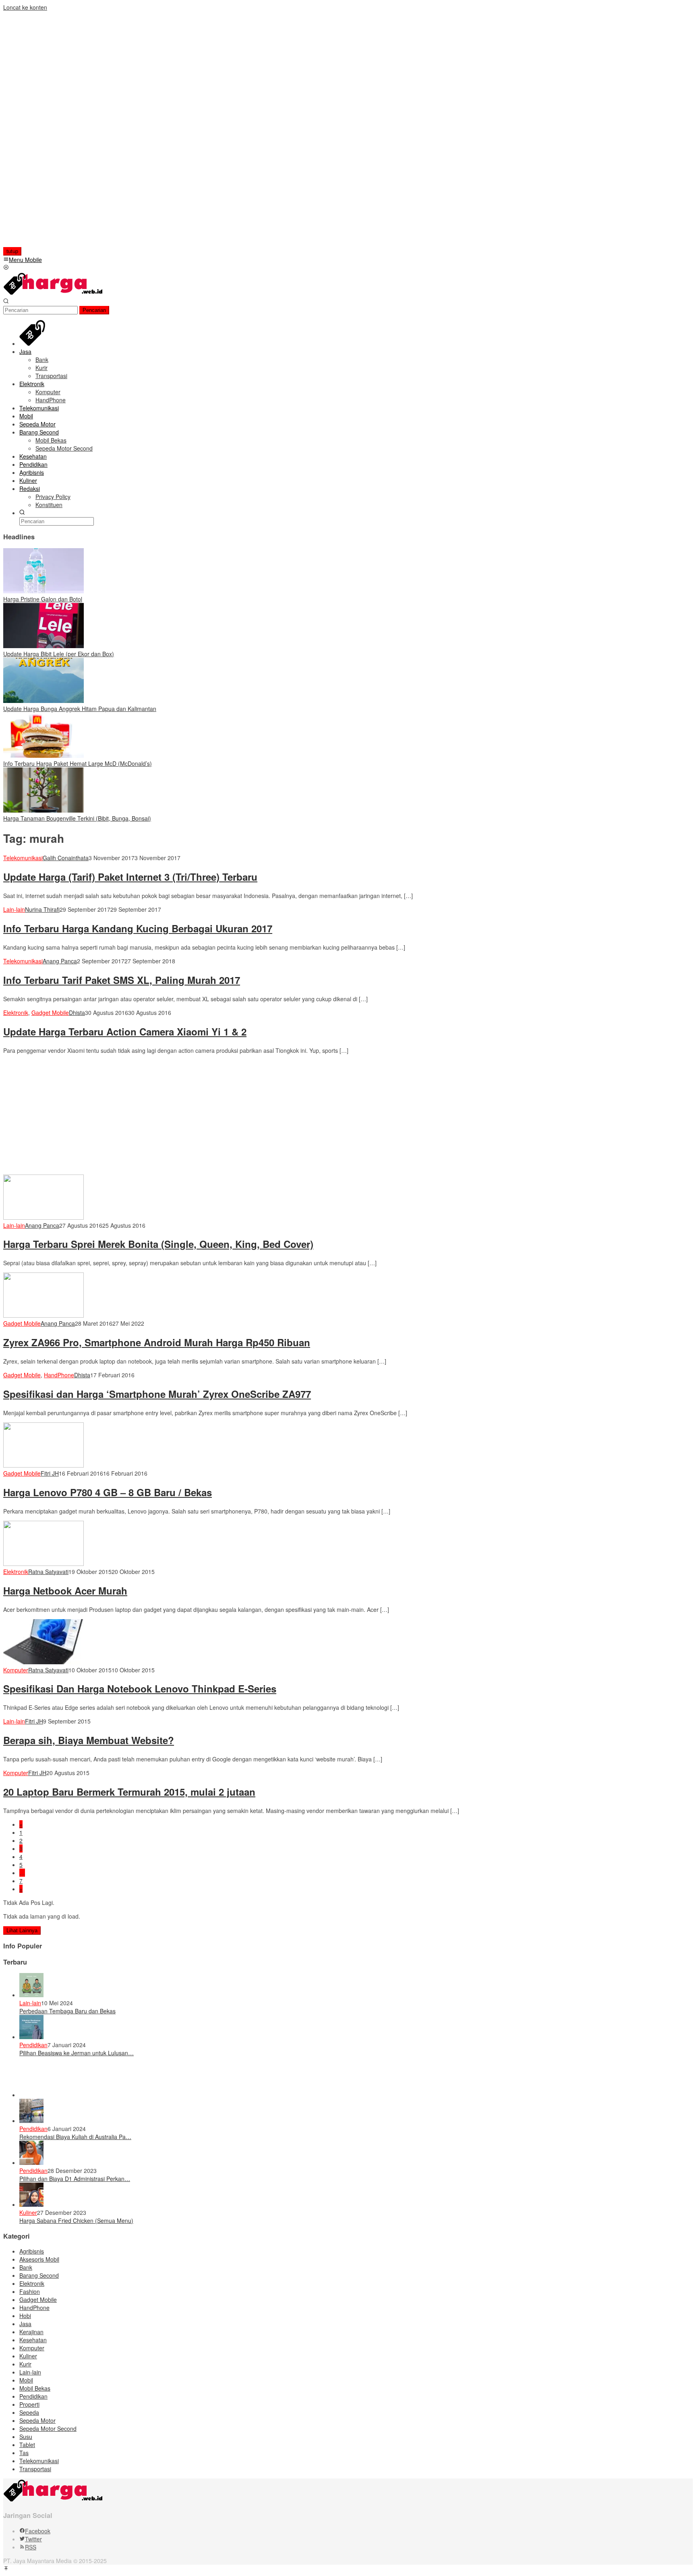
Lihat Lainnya (22, 1930)
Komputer (16, 1670)
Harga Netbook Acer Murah (65, 1591)
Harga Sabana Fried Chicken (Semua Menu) (76, 2220)
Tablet (27, 2445)
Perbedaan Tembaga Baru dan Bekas (67, 2011)
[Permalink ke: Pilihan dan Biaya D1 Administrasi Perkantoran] (31, 2162)
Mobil (26, 2380)
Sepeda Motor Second (48, 2428)
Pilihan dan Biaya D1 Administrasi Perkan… (75, 2179)
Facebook (38, 2531)
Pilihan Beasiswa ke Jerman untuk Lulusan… (77, 2053)
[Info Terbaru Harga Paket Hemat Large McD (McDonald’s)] (43, 755)
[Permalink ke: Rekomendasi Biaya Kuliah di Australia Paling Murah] (31, 2121)
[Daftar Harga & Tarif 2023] (54, 293)
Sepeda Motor (37, 2420)
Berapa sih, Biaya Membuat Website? (89, 1740)
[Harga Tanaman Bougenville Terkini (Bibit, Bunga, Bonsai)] (43, 810)
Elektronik (16, 1013)
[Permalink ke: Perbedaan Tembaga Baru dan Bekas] (31, 1995)
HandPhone (59, 1375)
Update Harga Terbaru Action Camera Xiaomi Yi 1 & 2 (125, 1031)
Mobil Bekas (35, 2388)
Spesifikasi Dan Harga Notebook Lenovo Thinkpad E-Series (140, 1688)
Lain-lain (14, 909)
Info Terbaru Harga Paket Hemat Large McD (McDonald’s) (78, 763)
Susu (26, 2437)
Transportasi (35, 2469)
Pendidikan (33, 2045)
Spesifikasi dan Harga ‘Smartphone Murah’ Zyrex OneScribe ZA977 (157, 1394)
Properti (29, 2404)
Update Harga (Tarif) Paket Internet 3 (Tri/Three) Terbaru (130, 877)
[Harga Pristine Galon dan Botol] (43, 591)
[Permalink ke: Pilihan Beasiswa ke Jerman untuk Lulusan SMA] (31, 2037)
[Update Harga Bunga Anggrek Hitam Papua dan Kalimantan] (43, 701)
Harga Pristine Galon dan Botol (43, 599)
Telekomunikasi (23, 858)
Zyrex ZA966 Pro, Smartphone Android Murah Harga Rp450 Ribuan (157, 1342)
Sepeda (29, 2412)
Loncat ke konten (25, 7)
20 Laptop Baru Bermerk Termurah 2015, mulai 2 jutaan (129, 1792)
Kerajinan (31, 2332)
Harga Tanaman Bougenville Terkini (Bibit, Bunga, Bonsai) (77, 818)
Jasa (25, 2324)
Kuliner (28, 2212)
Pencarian (94, 310)
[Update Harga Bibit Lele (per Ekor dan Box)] (43, 646)
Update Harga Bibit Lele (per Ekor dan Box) (59, 654)
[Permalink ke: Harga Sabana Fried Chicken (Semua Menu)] (31, 2204)
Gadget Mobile (50, 1013)
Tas (24, 2453)
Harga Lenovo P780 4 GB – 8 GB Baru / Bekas (108, 1492)
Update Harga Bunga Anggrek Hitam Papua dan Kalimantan (80, 709)
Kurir (25, 2364)
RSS (31, 2547)
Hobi (25, 2316)
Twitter (33, 2539)
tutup (12, 251)
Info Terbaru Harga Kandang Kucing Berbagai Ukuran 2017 (138, 928)
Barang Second (39, 2275)
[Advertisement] (55, 132)
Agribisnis (32, 2251)
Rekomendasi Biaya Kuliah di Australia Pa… (75, 2137)
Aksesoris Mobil (39, 2259)
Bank (26, 2267)
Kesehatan (33, 2340)
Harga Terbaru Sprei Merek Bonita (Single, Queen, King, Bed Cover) (158, 1244)
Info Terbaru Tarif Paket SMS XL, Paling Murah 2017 (122, 980)
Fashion (30, 2291)
